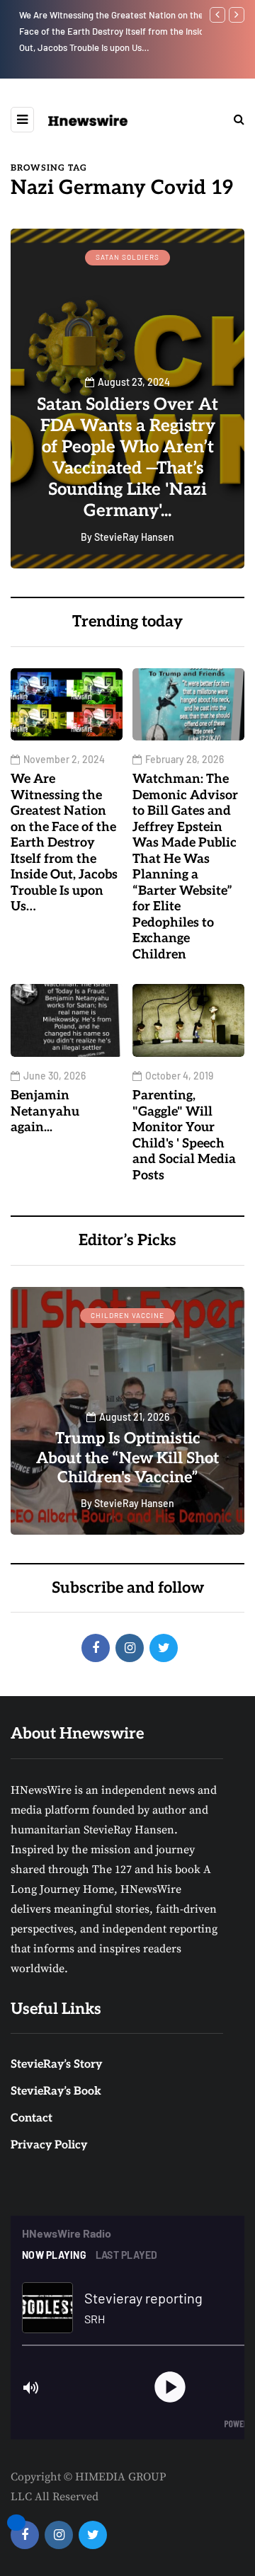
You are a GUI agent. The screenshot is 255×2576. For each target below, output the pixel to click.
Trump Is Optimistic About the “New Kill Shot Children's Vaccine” (127, 1458)
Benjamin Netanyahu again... (45, 1111)
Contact (32, 2118)
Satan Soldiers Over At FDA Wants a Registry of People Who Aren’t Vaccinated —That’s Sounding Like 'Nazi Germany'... (127, 458)
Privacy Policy (49, 2145)
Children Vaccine (127, 1315)
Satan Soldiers (127, 257)
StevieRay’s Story (56, 2065)
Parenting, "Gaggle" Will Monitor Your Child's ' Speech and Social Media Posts (184, 1135)
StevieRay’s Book (56, 2091)
